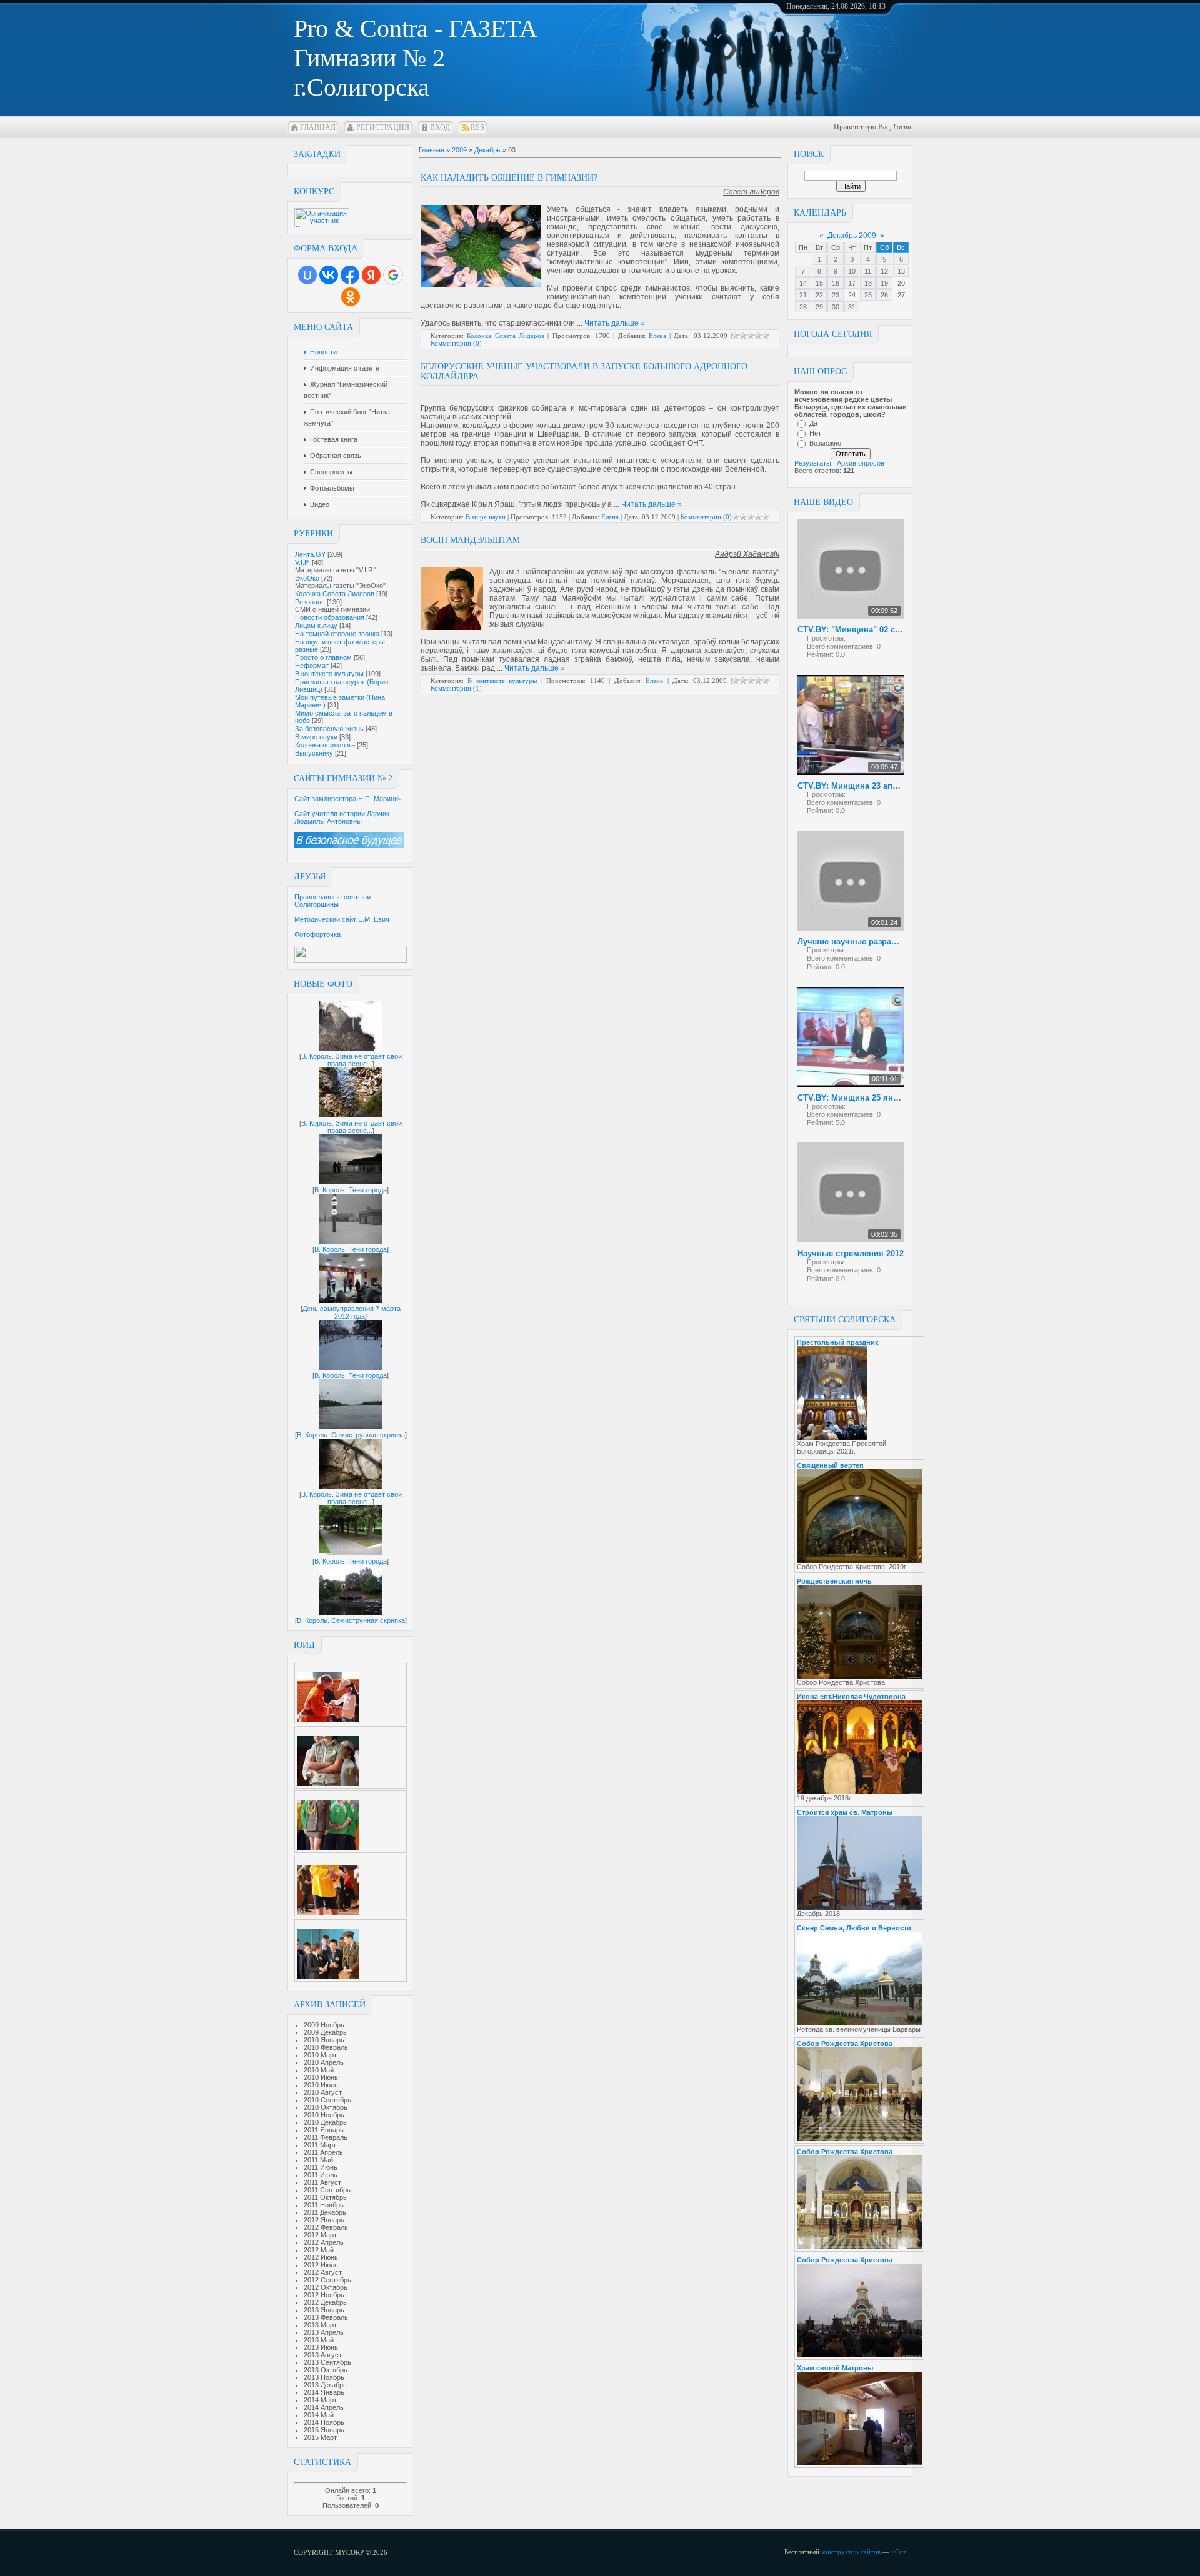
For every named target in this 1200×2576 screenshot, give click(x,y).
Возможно (825, 443)
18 (868, 283)
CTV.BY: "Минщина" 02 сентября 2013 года (851, 630)
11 (868, 271)
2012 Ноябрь (324, 2295)
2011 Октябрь (325, 2197)
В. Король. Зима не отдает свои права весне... (352, 1060)
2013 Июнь (321, 2347)
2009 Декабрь (325, 2032)
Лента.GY (310, 554)
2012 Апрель (324, 2242)
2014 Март (320, 2400)
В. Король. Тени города (351, 1190)
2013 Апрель (324, 2332)
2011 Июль (321, 2175)
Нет (815, 433)
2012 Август (323, 2272)
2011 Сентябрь (327, 2190)
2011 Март (320, 2145)
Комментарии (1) (456, 688)
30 (836, 307)
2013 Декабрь (325, 2385)
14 (803, 283)
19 (884, 283)
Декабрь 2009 (852, 236)
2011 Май (318, 2160)
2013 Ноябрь (324, 2377)
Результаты (813, 463)
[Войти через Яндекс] (371, 275)
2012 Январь (324, 2220)
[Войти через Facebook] (350, 275)
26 (884, 295)
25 (868, 295)
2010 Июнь (321, 2077)
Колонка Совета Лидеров (335, 594)
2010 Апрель (324, 2062)
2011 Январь (324, 2130)
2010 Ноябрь (324, 2115)
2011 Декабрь (325, 2212)
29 (819, 307)
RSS (477, 127)
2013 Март (320, 2325)
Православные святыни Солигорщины (332, 901)
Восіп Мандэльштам (470, 540)
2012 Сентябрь (327, 2280)
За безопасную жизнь (329, 729)
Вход (440, 127)
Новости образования (330, 617)
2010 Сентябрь (327, 2100)
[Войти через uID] (307, 275)
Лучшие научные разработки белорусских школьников (851, 941)
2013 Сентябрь (327, 2362)
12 (884, 271)
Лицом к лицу (316, 626)
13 (901, 271)
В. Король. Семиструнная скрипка (351, 1435)
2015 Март (320, 2437)
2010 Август (323, 2092)
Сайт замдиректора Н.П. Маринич (348, 799)
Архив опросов (861, 463)
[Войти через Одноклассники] (351, 297)
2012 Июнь (321, 2257)
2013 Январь (324, 2310)
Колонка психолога (325, 745)
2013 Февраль (326, 2317)
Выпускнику (314, 753)
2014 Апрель (324, 2407)
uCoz (899, 2552)
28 (803, 307)
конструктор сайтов (851, 2552)
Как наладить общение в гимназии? (509, 178)
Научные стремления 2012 (851, 1253)
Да (813, 423)
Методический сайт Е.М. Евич (342, 919)
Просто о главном (323, 657)
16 (836, 283)
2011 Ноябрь (324, 2205)
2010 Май (319, 2070)
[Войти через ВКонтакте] (329, 275)
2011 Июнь (321, 2167)
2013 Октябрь (326, 2370)
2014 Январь (324, 2392)
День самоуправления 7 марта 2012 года (352, 1312)
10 (852, 271)
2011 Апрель (323, 2152)
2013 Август (323, 2355)
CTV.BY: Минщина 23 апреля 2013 (851, 786)
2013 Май (319, 2340)
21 (803, 295)
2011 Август (322, 2182)
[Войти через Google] (393, 275)
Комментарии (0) (456, 343)
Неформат (312, 666)
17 (852, 283)
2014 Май (319, 2415)
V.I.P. (302, 562)
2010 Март (320, 2055)
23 (836, 295)
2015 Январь (324, 2430)
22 (819, 295)
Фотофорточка (317, 934)
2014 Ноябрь (324, 2422)
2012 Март (320, 2235)
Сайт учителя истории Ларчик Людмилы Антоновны (342, 817)
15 (819, 283)
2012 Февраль (326, 2227)
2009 (459, 150)
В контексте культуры (329, 674)
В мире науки (316, 737)
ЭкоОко (307, 578)
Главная (318, 127)
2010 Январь (324, 2040)
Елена (657, 336)
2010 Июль (321, 2085)
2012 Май (319, 2250)
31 (852, 307)
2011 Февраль (326, 2137)
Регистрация (383, 127)
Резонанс (310, 602)
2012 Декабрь (325, 2302)
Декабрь (487, 150)
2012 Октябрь (326, 2287)
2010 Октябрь (326, 2107)
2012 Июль (321, 2265)
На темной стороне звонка (337, 634)
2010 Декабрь (325, 2122)
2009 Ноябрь (324, 2025)
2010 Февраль (326, 2047)
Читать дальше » (615, 323)
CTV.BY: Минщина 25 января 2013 (851, 1098)
